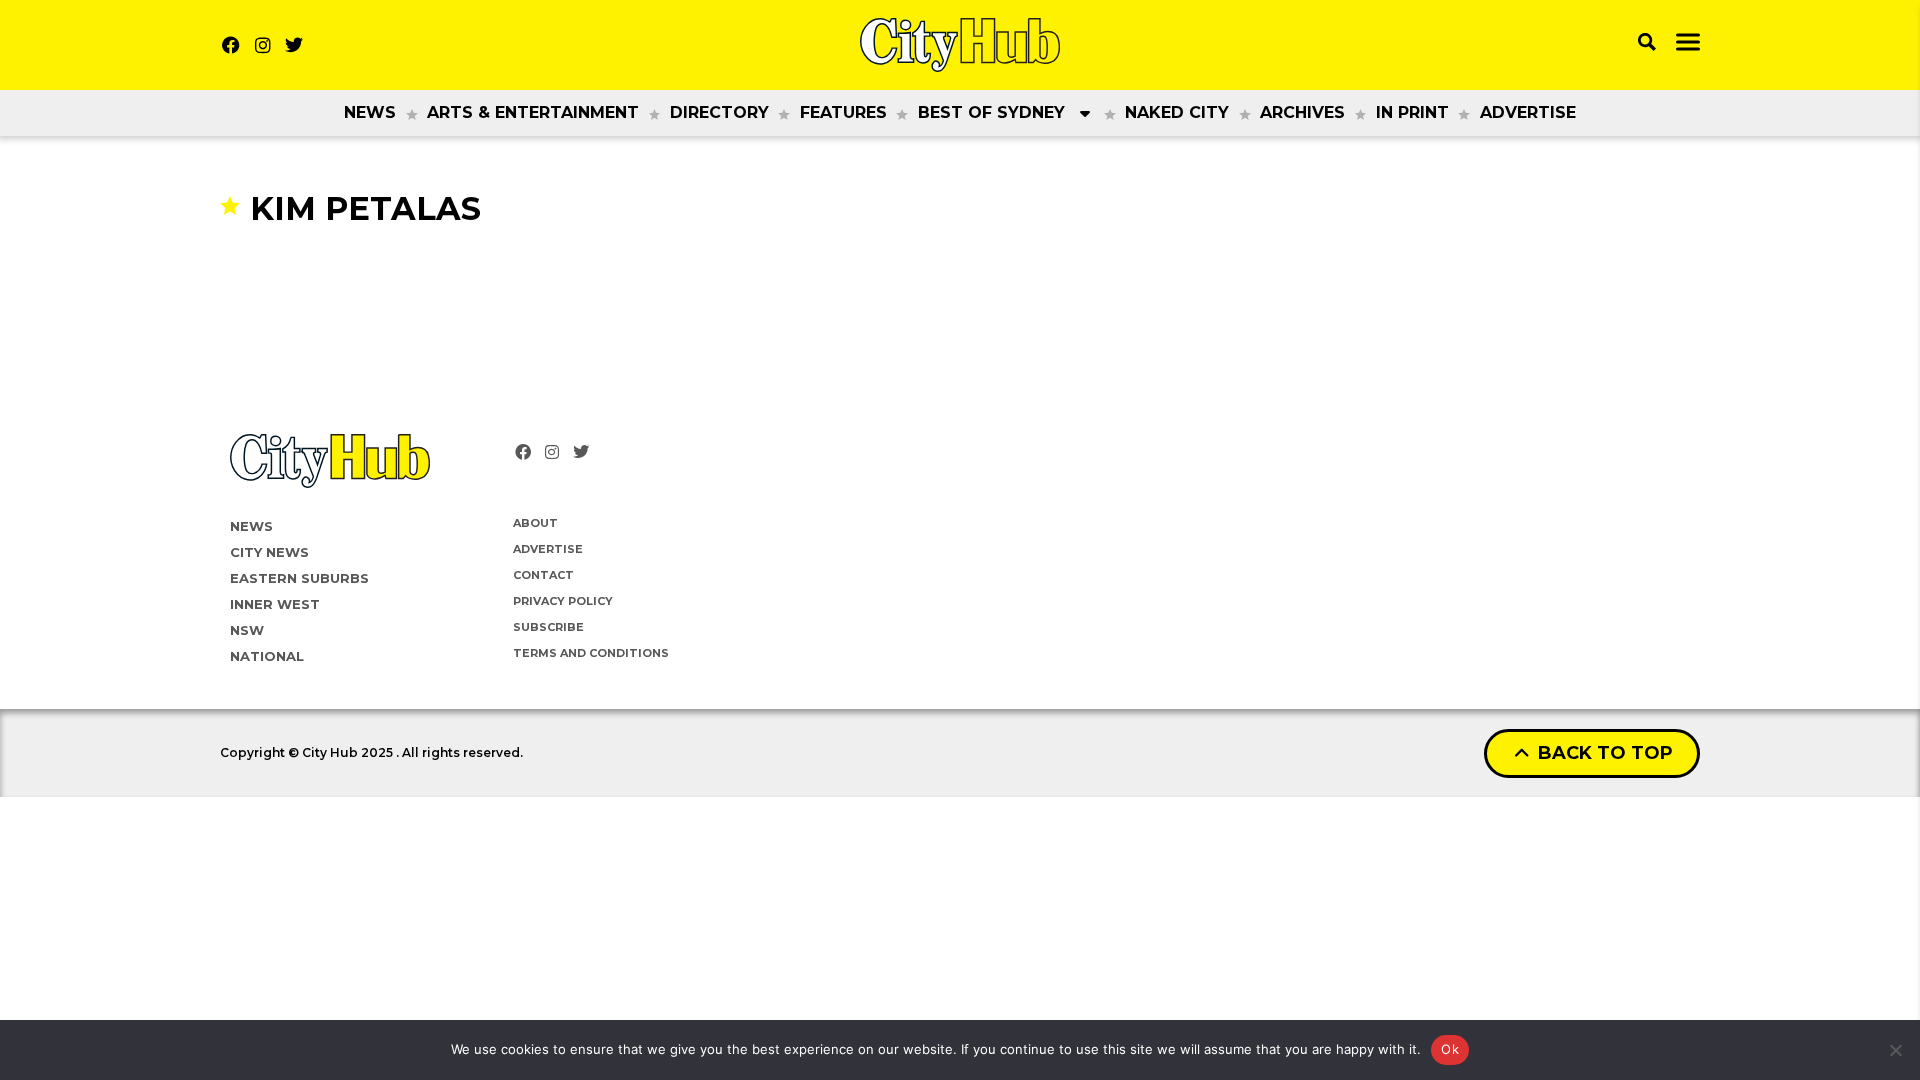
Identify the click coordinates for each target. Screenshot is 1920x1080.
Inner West (275, 604)
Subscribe (548, 627)
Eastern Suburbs (299, 578)
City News (269, 552)
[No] (1895, 1050)
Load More (960, 267)
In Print (1412, 112)
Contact (543, 575)
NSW (247, 630)
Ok (1450, 1049)
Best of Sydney (991, 112)
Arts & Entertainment (533, 112)
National (267, 656)
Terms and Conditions (591, 653)
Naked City (1177, 112)
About (535, 523)
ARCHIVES (1302, 112)
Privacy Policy (563, 601)
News (370, 112)
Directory (719, 112)
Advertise (1528, 112)
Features (843, 112)
